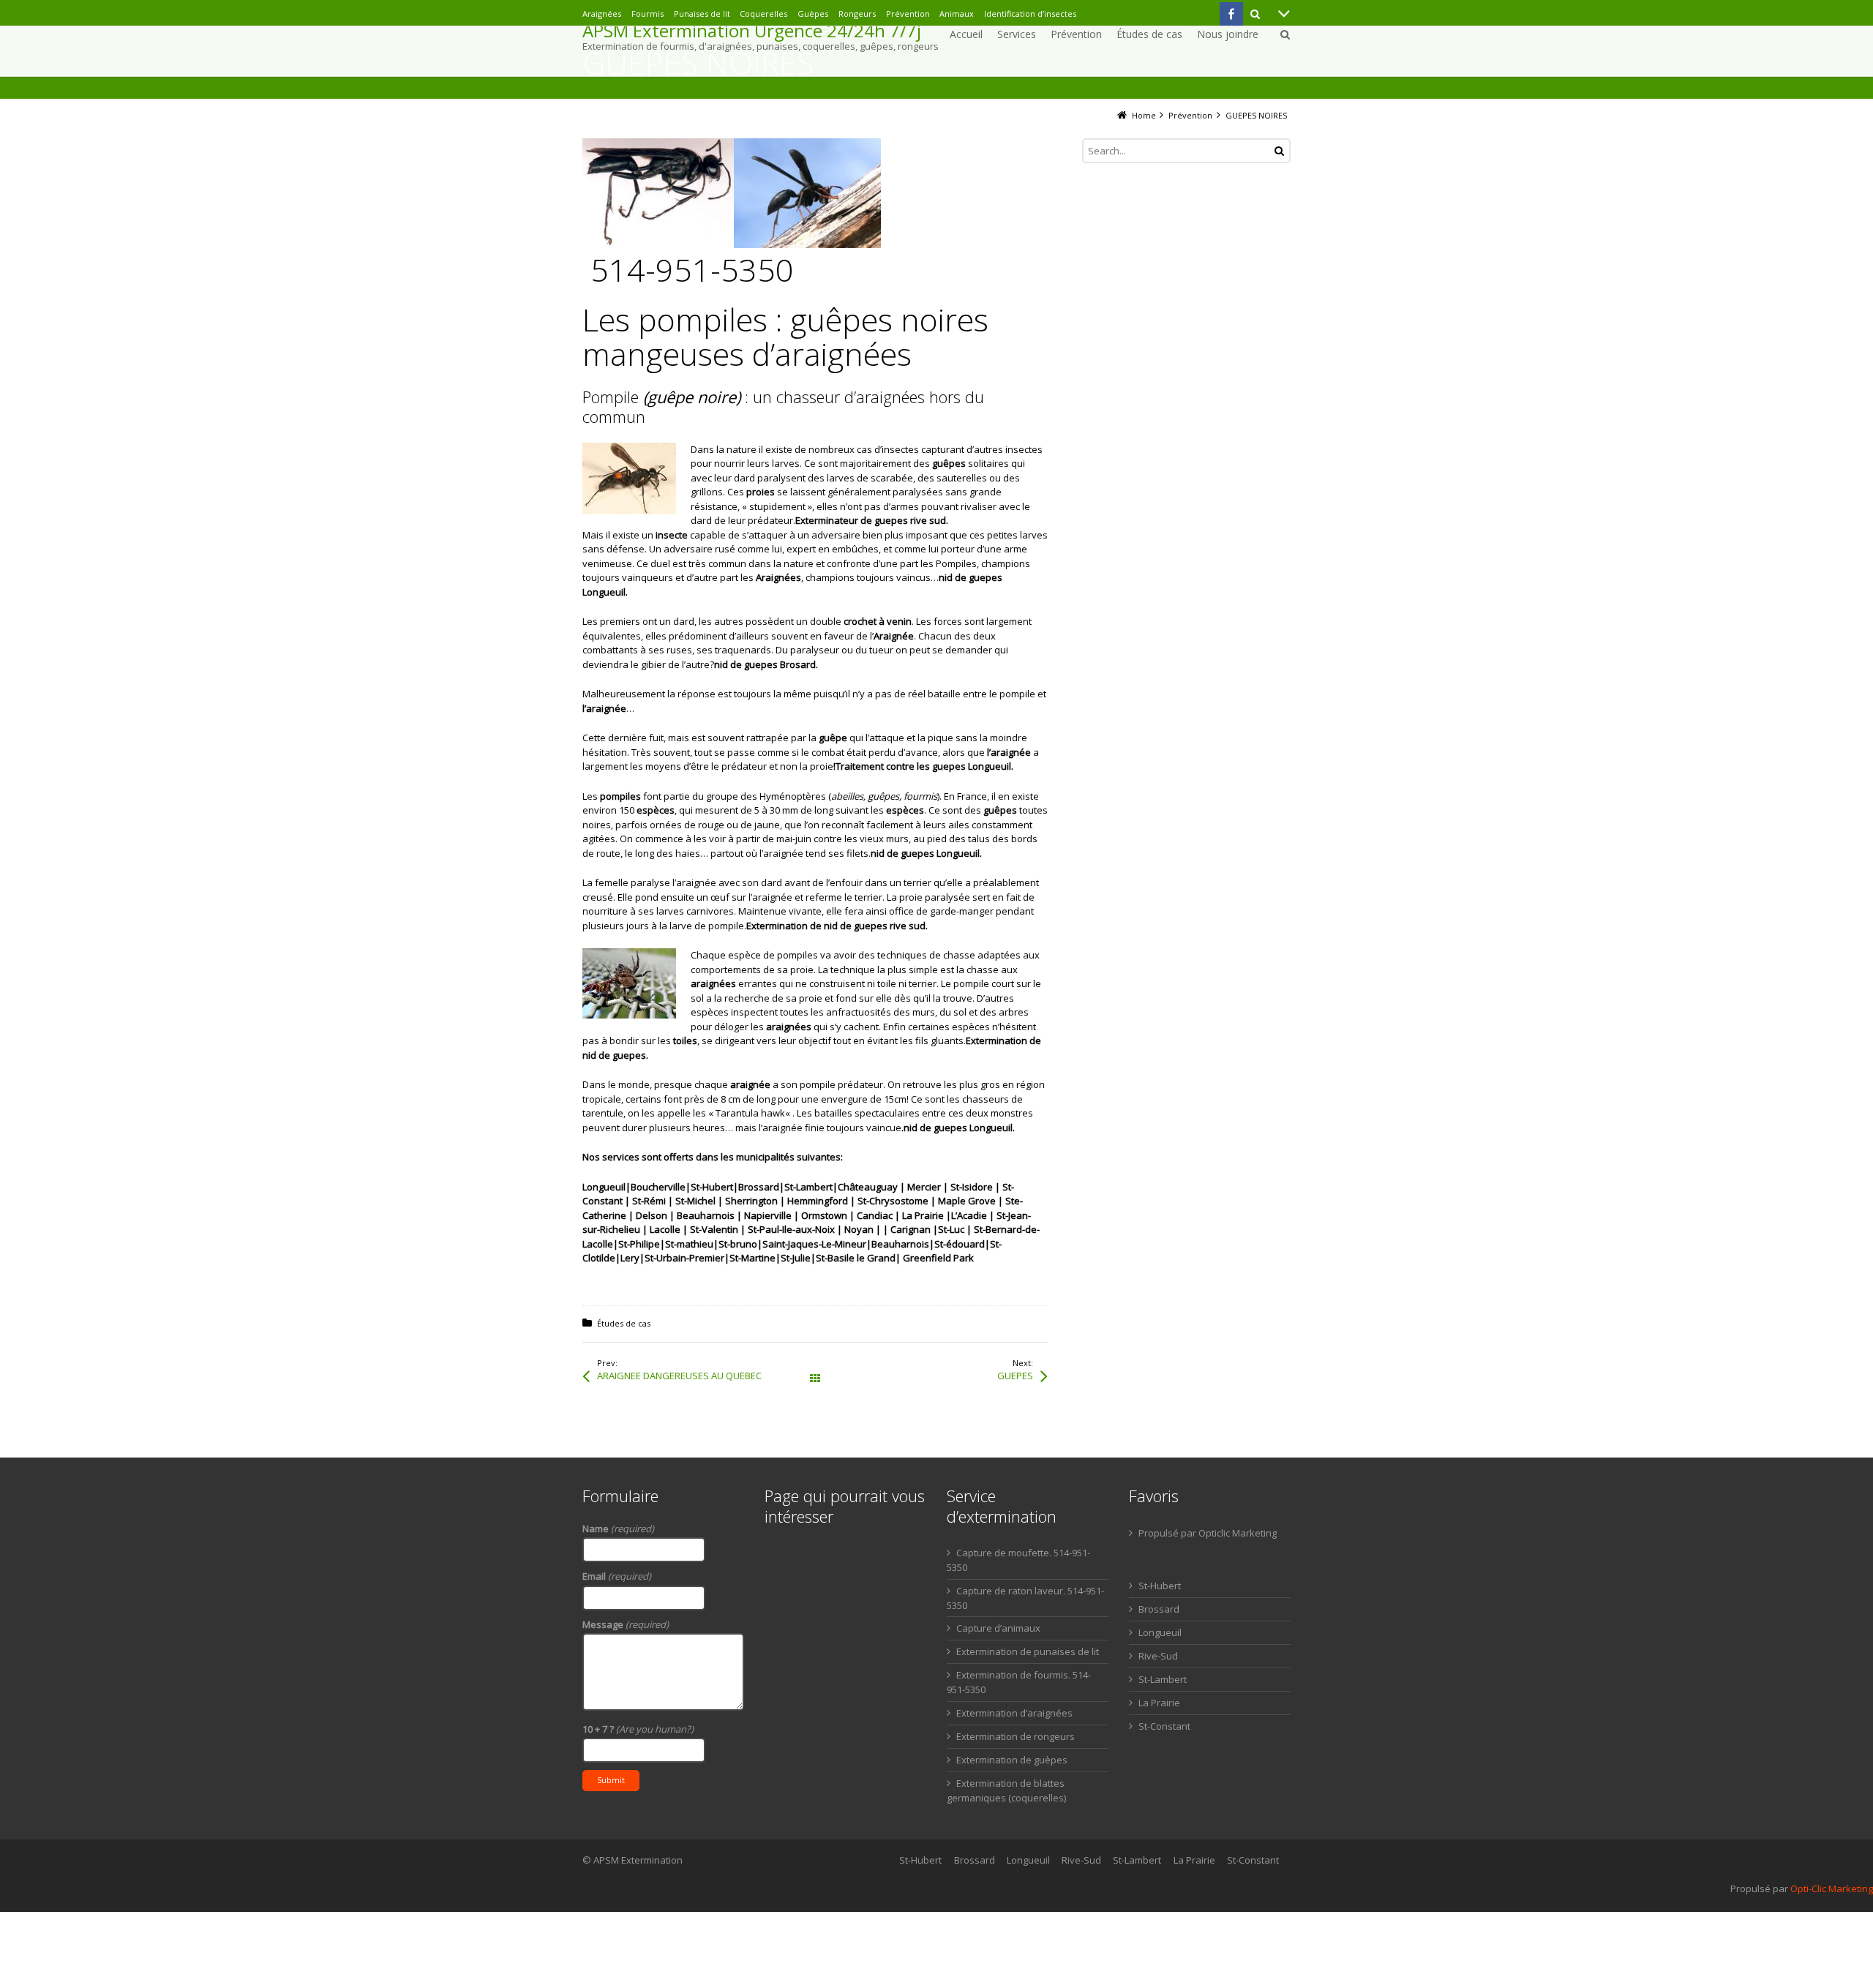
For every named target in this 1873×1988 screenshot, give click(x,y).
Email (617, 1576)
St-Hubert (1160, 1586)
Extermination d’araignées (1014, 1713)
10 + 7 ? (638, 1729)
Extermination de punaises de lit (1028, 1651)
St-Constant (1164, 1726)
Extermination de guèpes (1012, 1760)
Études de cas (624, 1323)
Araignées (602, 14)
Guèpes (813, 14)
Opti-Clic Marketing (1832, 1888)
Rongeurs (857, 14)
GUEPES (1015, 1376)
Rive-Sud (1158, 1656)
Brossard (1159, 1609)
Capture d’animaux (998, 1628)
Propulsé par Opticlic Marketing (1208, 1533)
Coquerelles (763, 14)
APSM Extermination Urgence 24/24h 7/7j (752, 31)
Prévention (908, 14)
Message (626, 1624)
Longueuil (1160, 1632)
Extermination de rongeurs (1016, 1736)
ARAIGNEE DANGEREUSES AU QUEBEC (679, 1376)
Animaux (957, 14)
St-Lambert (1163, 1679)
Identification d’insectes (1030, 14)
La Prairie (1159, 1703)
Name (618, 1528)
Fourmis (648, 14)
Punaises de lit (702, 14)
